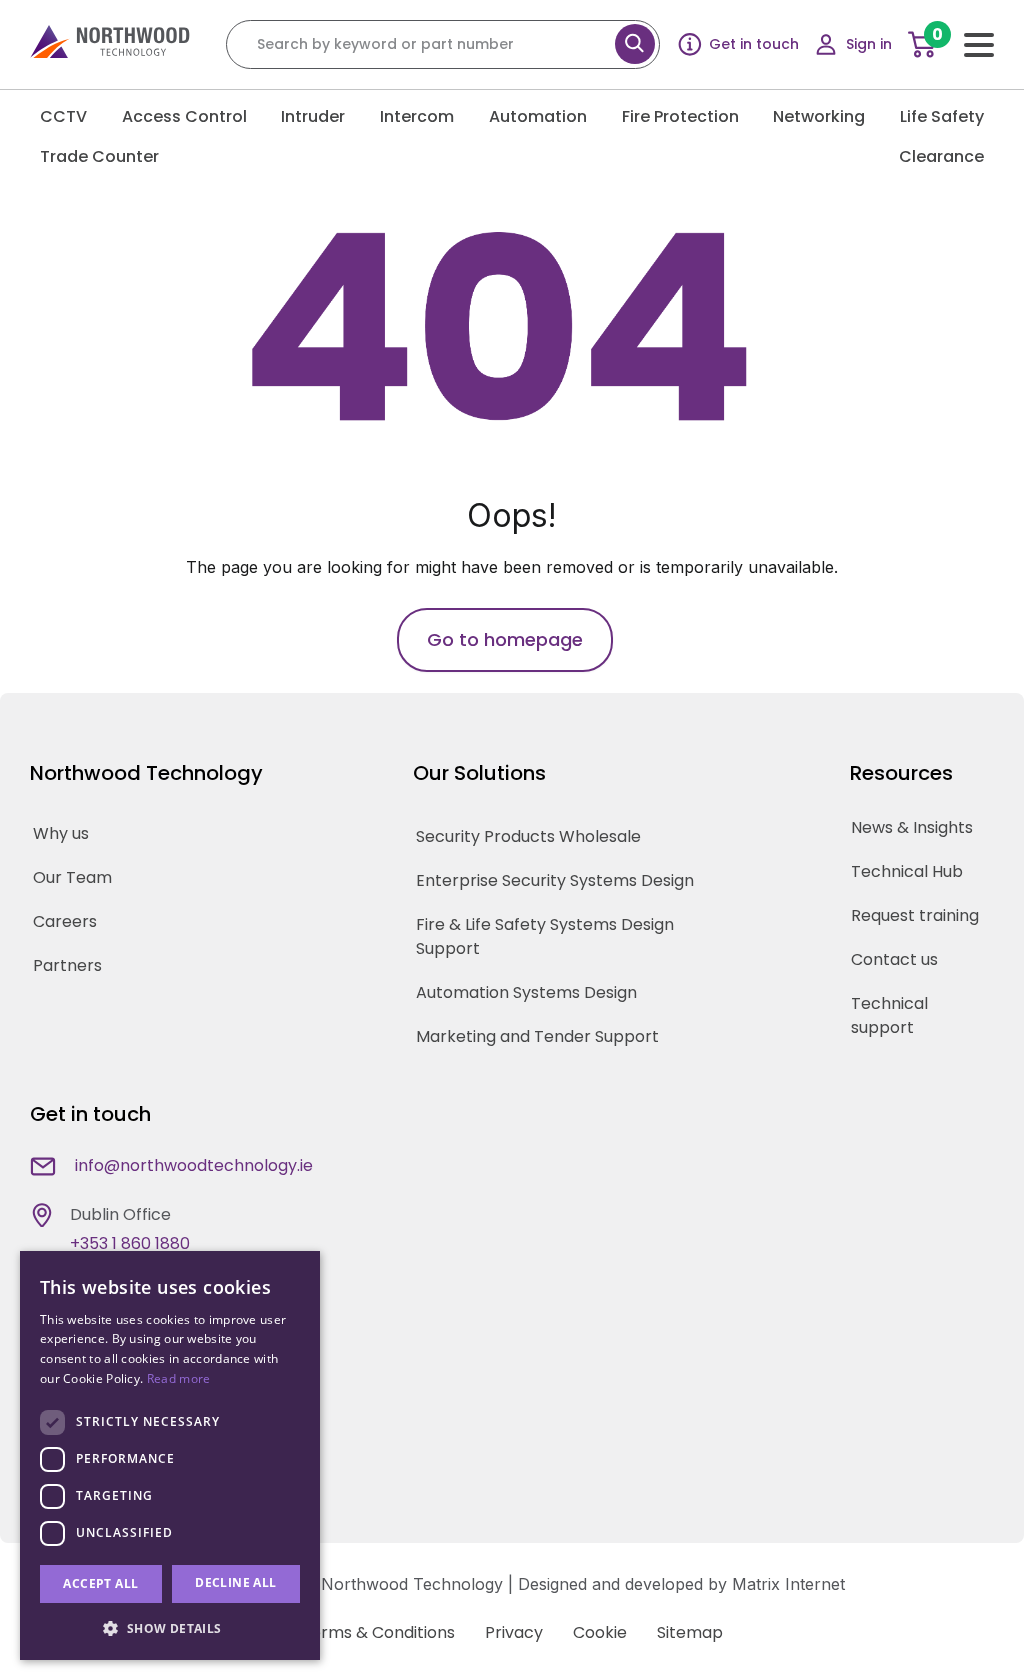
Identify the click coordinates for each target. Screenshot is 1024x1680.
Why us (61, 833)
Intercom (417, 116)
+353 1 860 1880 (130, 1243)
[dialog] (170, 1455)
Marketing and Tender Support (537, 1036)
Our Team (72, 877)
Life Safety (942, 116)
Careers (65, 921)
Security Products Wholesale (528, 836)
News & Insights (912, 827)
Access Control (184, 116)
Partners (67, 965)
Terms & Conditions (378, 1632)
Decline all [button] (235, 1582)
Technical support (889, 1015)
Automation (538, 116)
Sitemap (690, 1632)
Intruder (313, 116)
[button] (170, 1628)
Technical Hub (907, 871)
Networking (819, 116)
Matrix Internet (788, 1584)
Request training (915, 915)
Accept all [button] (100, 1583)
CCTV (63, 116)
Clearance (941, 156)
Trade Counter (99, 156)
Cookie (600, 1632)
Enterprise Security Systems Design (555, 880)
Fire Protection (680, 116)
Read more (179, 1378)
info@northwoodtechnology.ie (194, 1165)
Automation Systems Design (526, 992)
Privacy (514, 1632)
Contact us (894, 959)
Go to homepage (505, 639)
